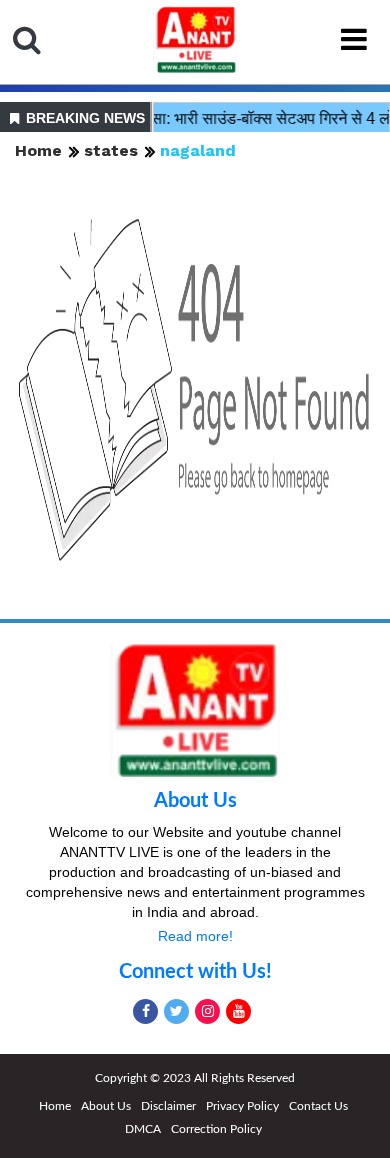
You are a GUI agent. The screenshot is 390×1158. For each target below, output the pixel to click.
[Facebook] (145, 1011)
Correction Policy (216, 1129)
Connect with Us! (195, 972)
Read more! (195, 936)
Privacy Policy (242, 1106)
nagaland (198, 150)
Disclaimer (168, 1106)
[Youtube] (238, 1011)
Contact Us (318, 1106)
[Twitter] (176, 1011)
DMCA (143, 1129)
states (111, 150)
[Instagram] (207, 1011)
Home (38, 150)
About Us (195, 801)
